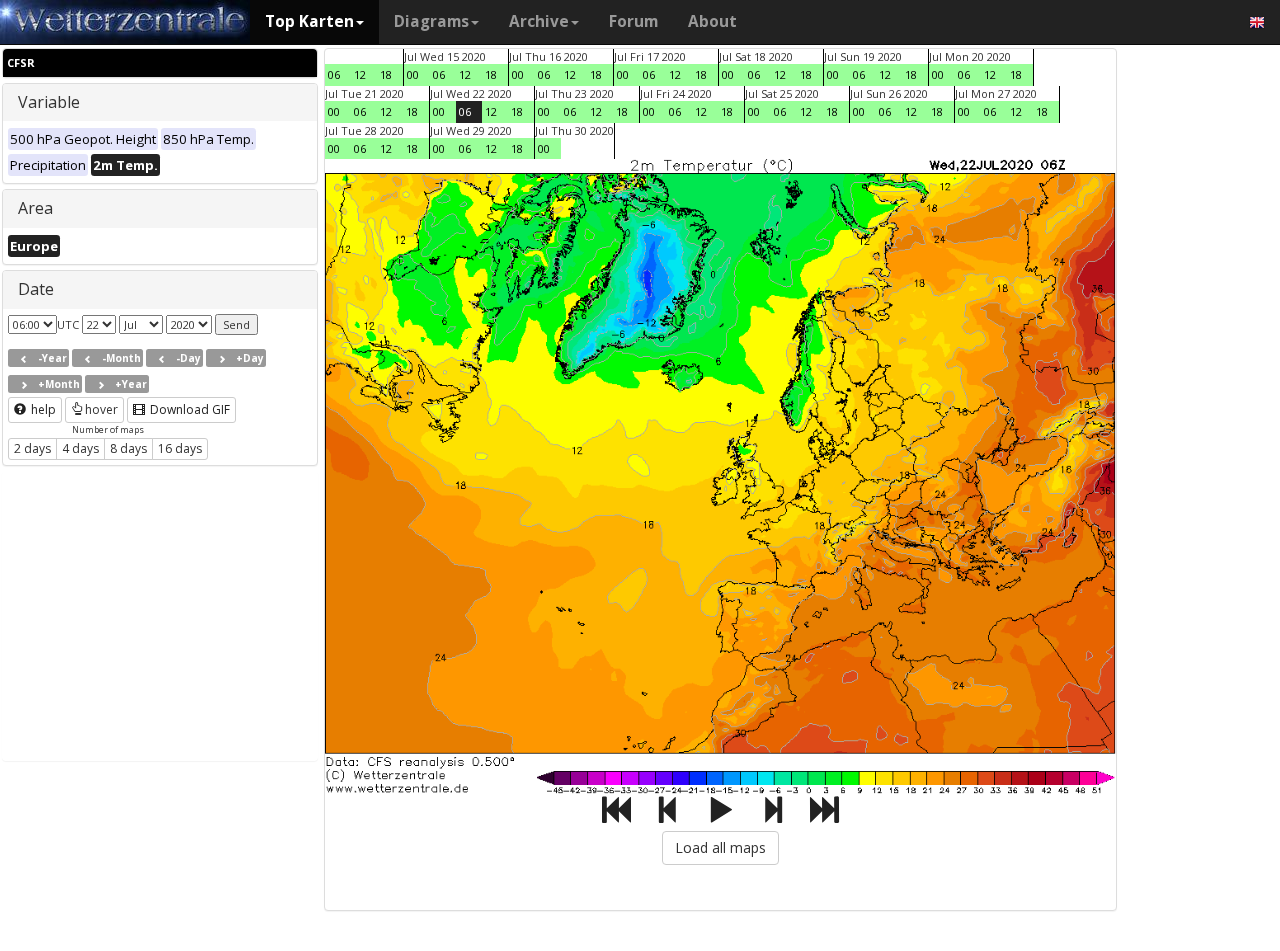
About (712, 21)
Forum (633, 21)
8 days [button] (128, 448)
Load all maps (720, 847)
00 (413, 74)
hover (101, 409)
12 (360, 74)
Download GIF (188, 409)
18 (386, 74)
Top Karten (309, 21)
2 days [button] (32, 448)
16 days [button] (180, 448)
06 (334, 74)
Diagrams (431, 21)
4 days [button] (80, 448)
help (42, 409)
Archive (539, 21)
